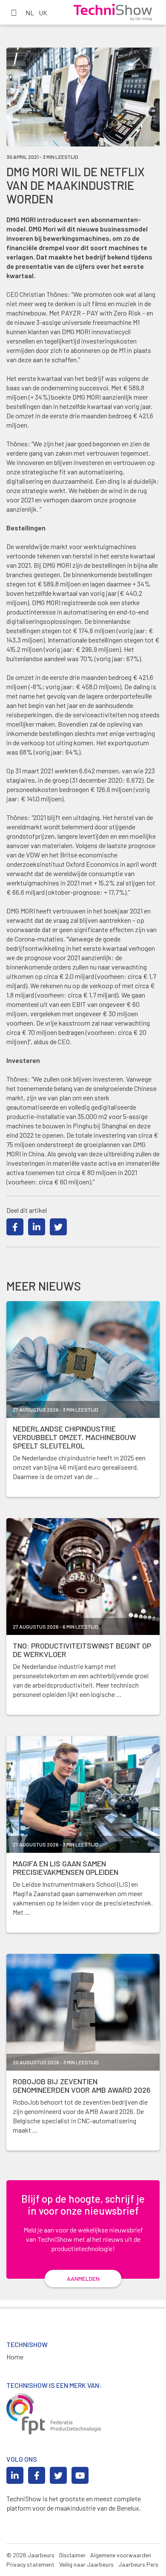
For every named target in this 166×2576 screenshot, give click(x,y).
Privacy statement (30, 2564)
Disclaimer (72, 2555)
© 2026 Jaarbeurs (30, 2555)
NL (30, 13)
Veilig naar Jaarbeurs (86, 2564)
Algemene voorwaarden (121, 2555)
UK (43, 13)
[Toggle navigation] (14, 12)
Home (15, 2357)
